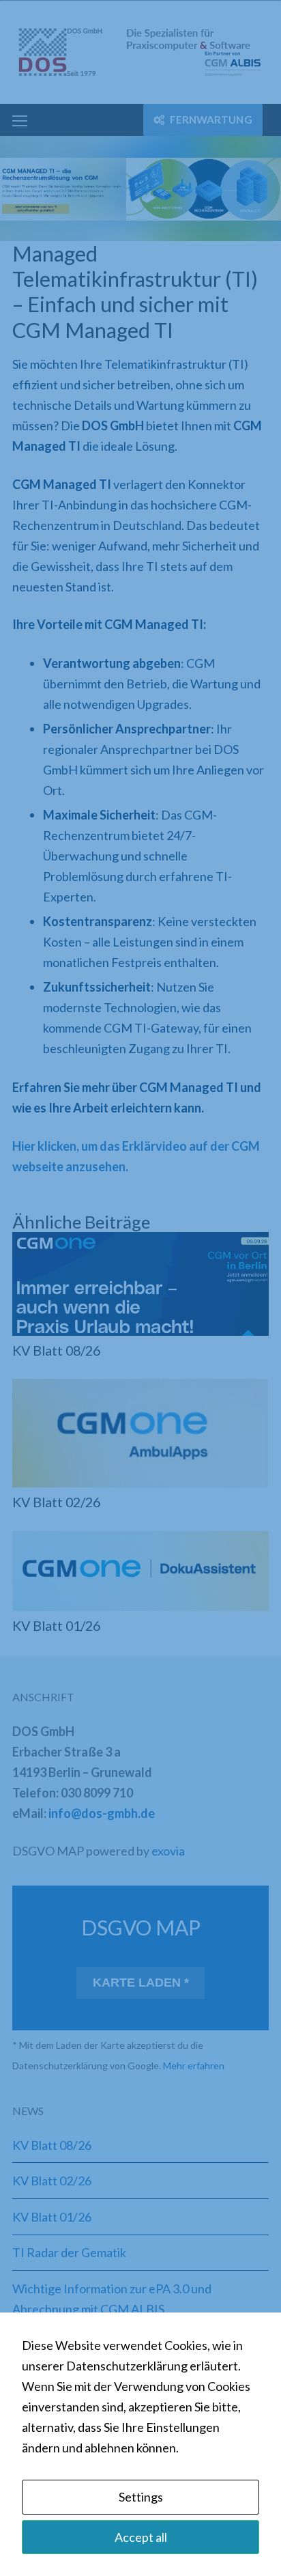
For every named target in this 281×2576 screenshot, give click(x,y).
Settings (141, 2497)
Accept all (141, 2537)
